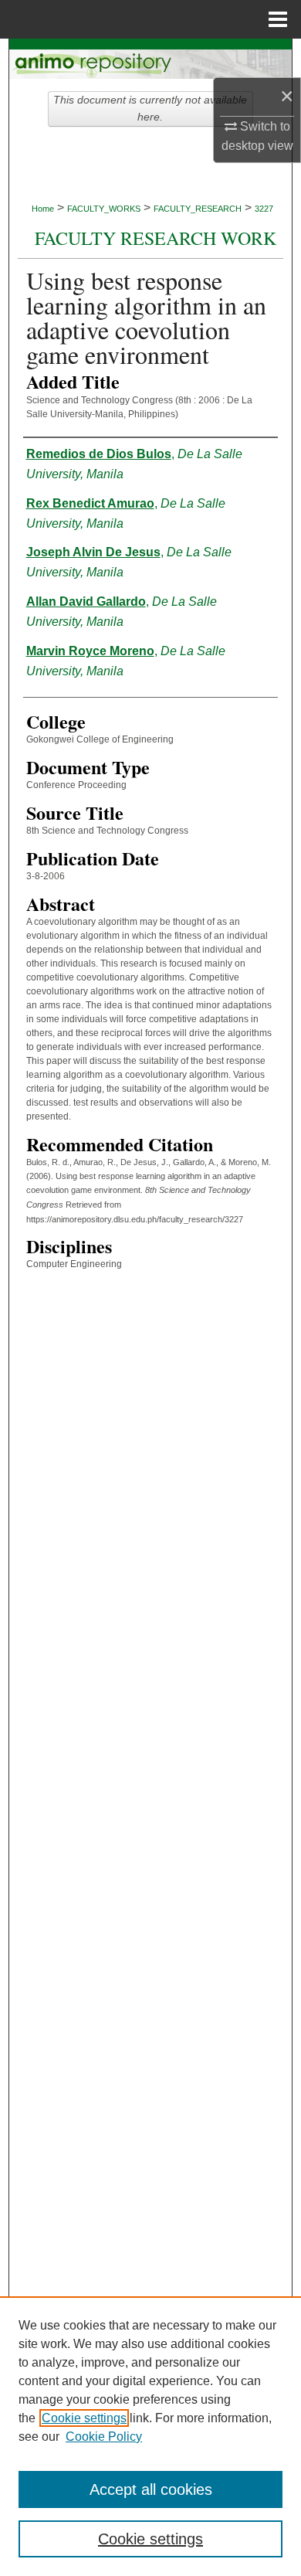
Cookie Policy (104, 2437)
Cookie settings (84, 2418)
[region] (150, 2436)
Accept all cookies (151, 2489)
